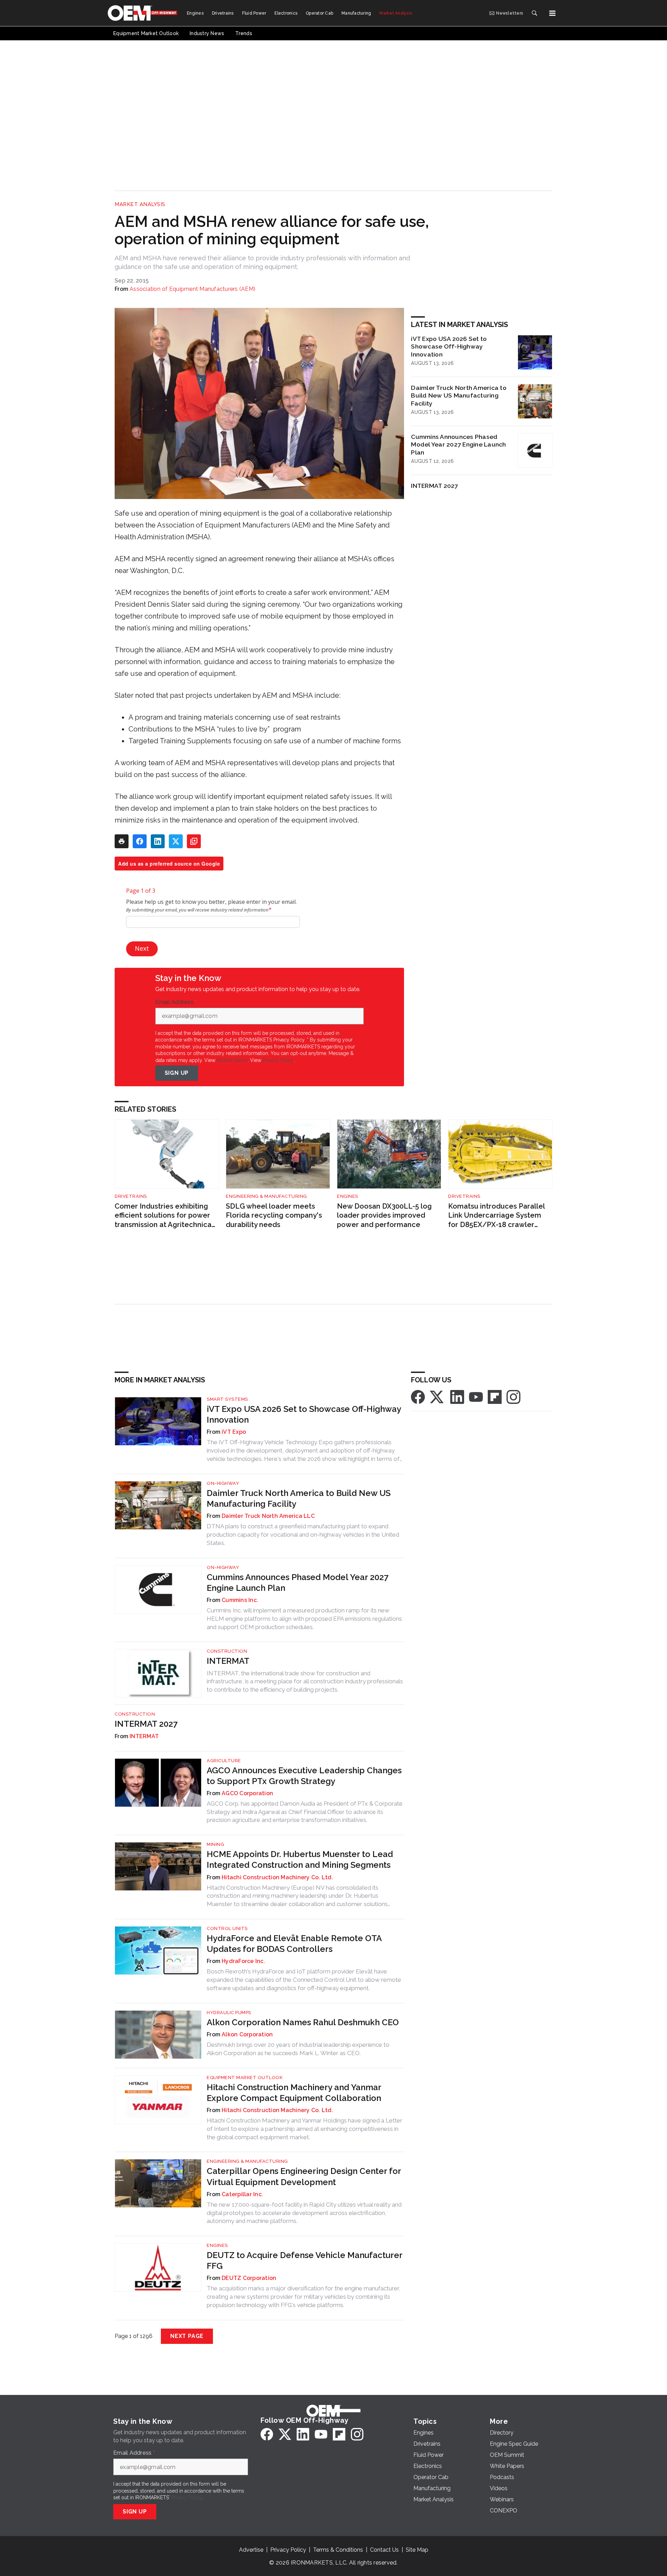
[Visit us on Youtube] (476, 1396)
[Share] (140, 841)
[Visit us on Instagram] (513, 1396)
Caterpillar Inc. (242, 2194)
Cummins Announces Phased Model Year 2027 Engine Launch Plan (458, 445)
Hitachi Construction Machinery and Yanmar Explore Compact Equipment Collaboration (294, 2093)
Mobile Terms (232, 1060)
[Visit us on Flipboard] (495, 1396)
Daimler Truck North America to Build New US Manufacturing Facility (459, 396)
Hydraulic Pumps (229, 2013)
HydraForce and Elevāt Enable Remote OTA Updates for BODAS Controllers (294, 1944)
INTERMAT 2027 (434, 486)
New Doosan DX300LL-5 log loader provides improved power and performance (384, 1215)
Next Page (187, 2336)
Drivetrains (131, 1196)
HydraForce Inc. (243, 1961)
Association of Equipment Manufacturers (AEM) (192, 289)
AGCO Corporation (247, 1793)
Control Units (227, 1928)
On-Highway (223, 1483)
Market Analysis (140, 204)
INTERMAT (228, 1661)
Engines (348, 1196)
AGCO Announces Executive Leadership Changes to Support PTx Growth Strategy (304, 1776)
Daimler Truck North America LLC (268, 1516)
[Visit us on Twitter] (437, 1396)
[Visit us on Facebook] (418, 1396)
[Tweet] (176, 841)
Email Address (176, 1002)
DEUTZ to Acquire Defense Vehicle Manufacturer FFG (304, 2260)
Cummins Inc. (240, 1600)
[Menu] (552, 13)
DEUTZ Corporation (249, 2278)
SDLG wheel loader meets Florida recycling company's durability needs (274, 1215)
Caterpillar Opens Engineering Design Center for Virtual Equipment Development (304, 2176)
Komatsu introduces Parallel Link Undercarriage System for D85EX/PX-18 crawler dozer (496, 1216)
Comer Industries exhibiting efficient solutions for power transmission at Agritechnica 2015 (163, 1216)
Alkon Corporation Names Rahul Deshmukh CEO (303, 2022)
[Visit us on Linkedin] (457, 1396)
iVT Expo (234, 1432)
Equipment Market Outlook (245, 2078)
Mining (215, 1844)
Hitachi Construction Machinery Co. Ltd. (277, 1877)
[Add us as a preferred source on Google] (194, 841)
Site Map (417, 2550)
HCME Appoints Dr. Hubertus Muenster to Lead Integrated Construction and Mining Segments (300, 1859)
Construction (227, 1651)
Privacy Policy (278, 1060)
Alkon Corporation (247, 2034)
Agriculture (224, 1761)
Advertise (251, 2550)
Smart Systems (227, 1399)
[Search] (534, 13)
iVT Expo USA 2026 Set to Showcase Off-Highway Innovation (449, 347)
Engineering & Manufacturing (266, 1196)
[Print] (122, 841)
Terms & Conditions (338, 2550)
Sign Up (177, 1073)
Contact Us (384, 2550)
